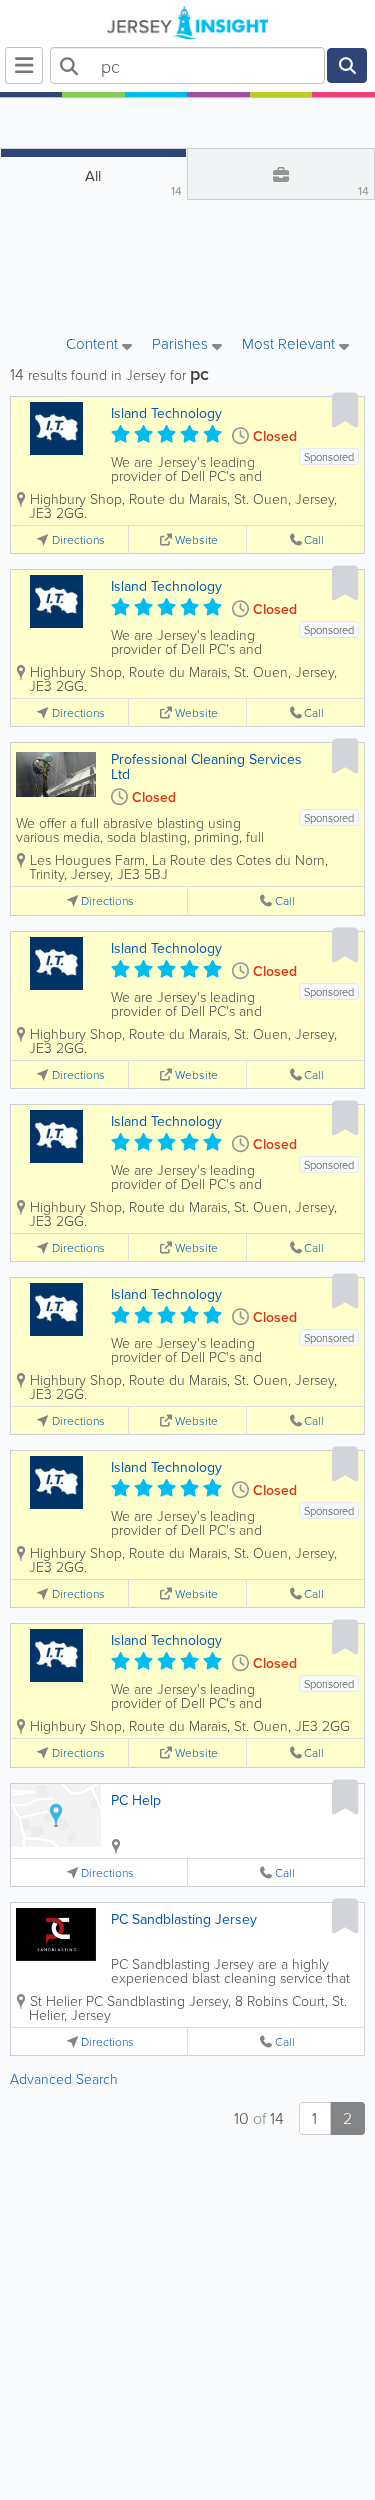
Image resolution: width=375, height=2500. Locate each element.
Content (94, 345)
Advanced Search (64, 2078)
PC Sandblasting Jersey (184, 1919)
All (133, 182)
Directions (78, 539)
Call (314, 539)
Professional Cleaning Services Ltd (206, 766)
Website (196, 539)
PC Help (136, 1800)
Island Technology (166, 413)
